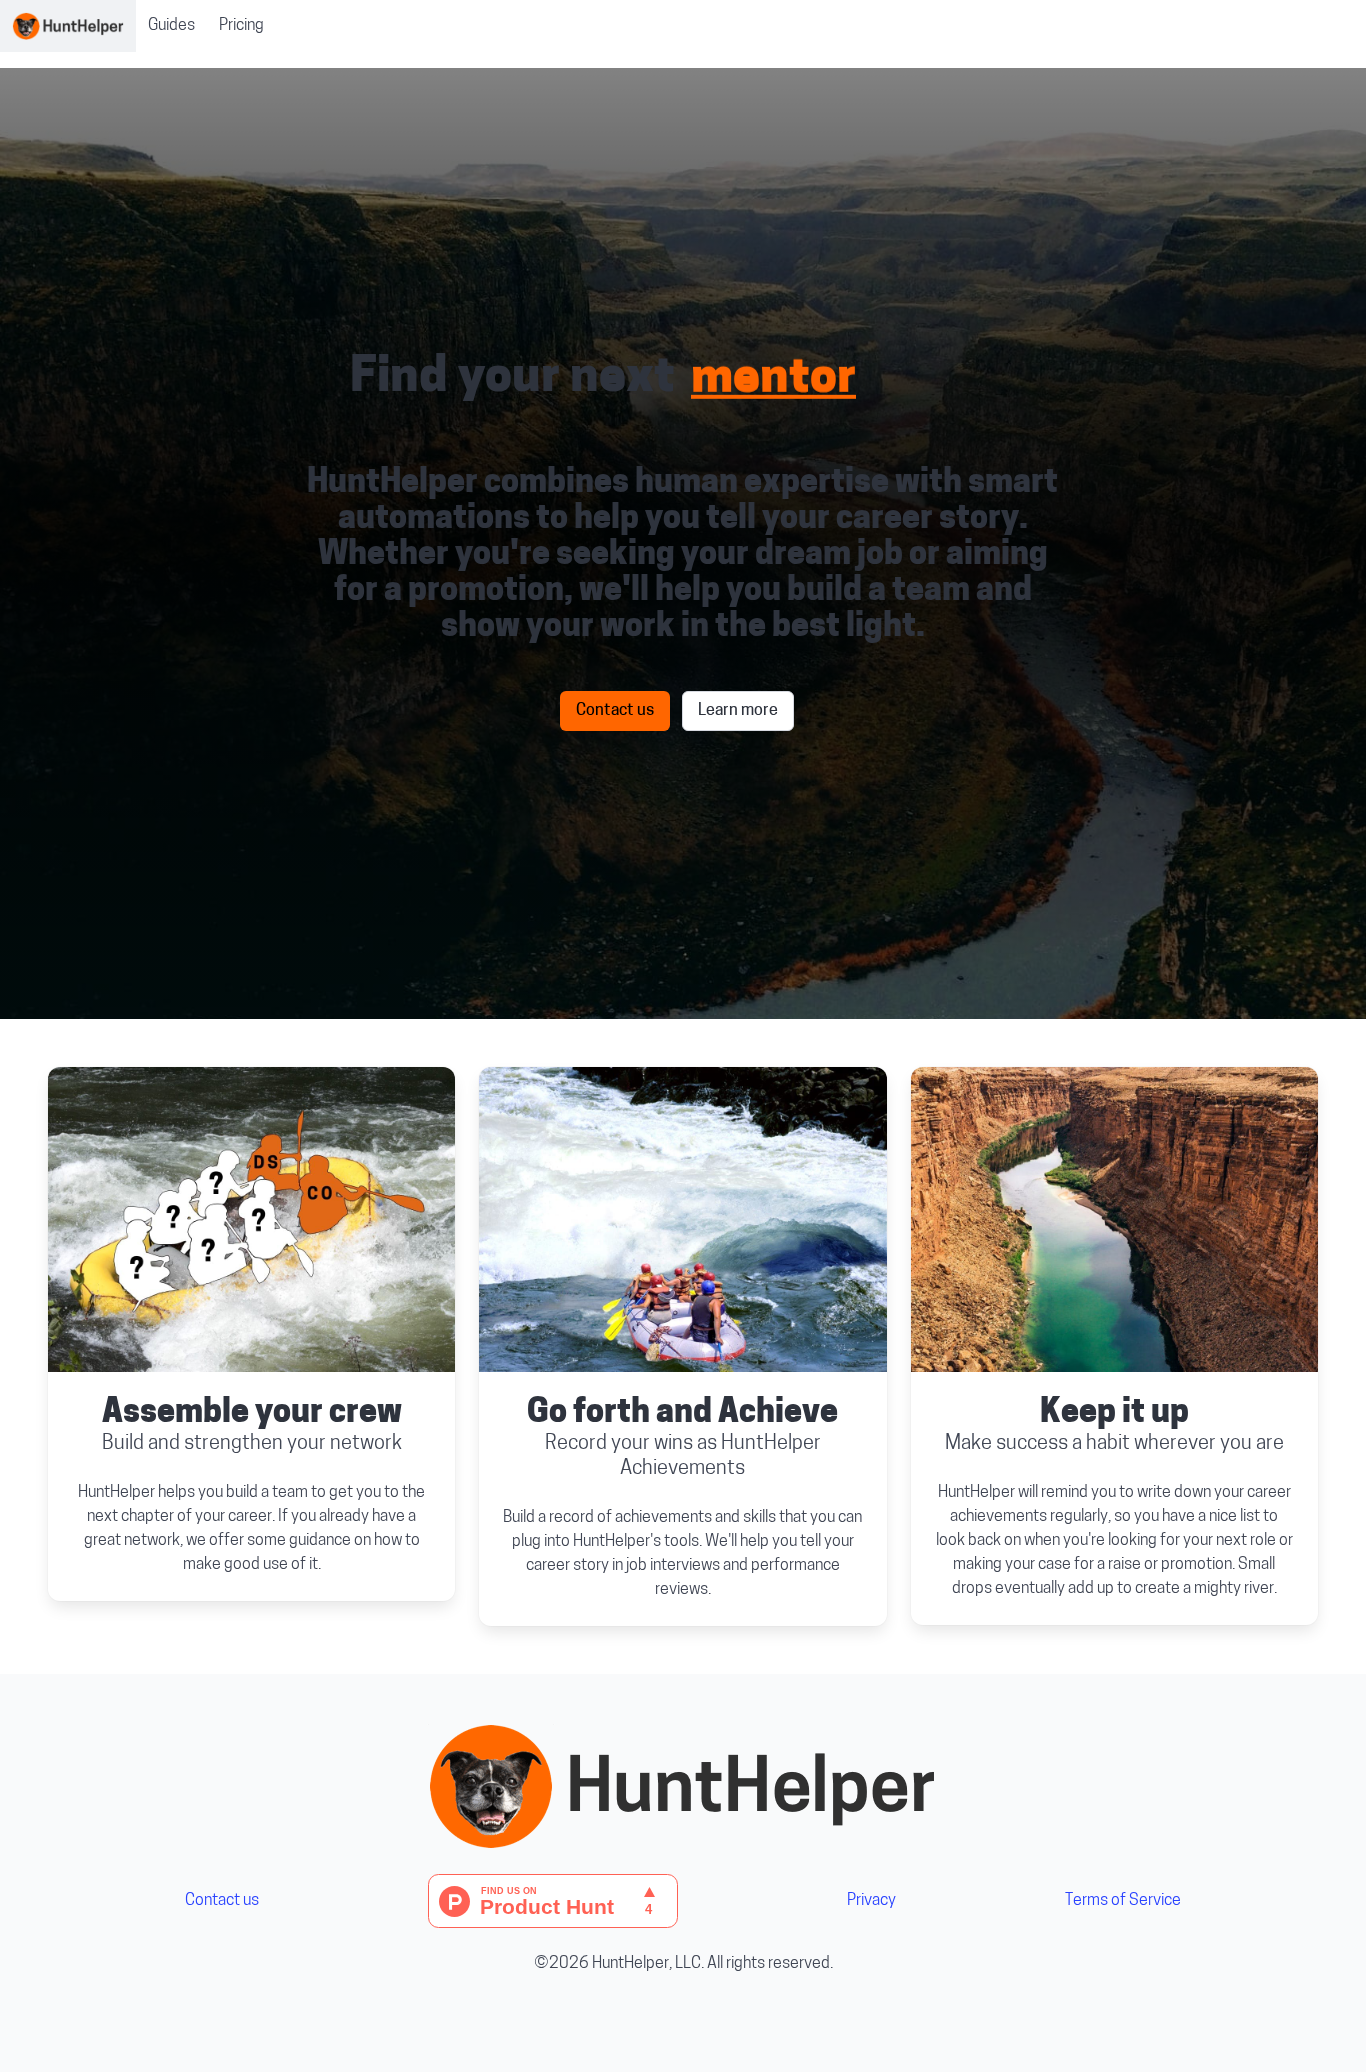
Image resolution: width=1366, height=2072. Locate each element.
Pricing (241, 26)
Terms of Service (1123, 1901)
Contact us (615, 711)
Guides (171, 26)
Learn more (738, 711)
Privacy (871, 1901)
